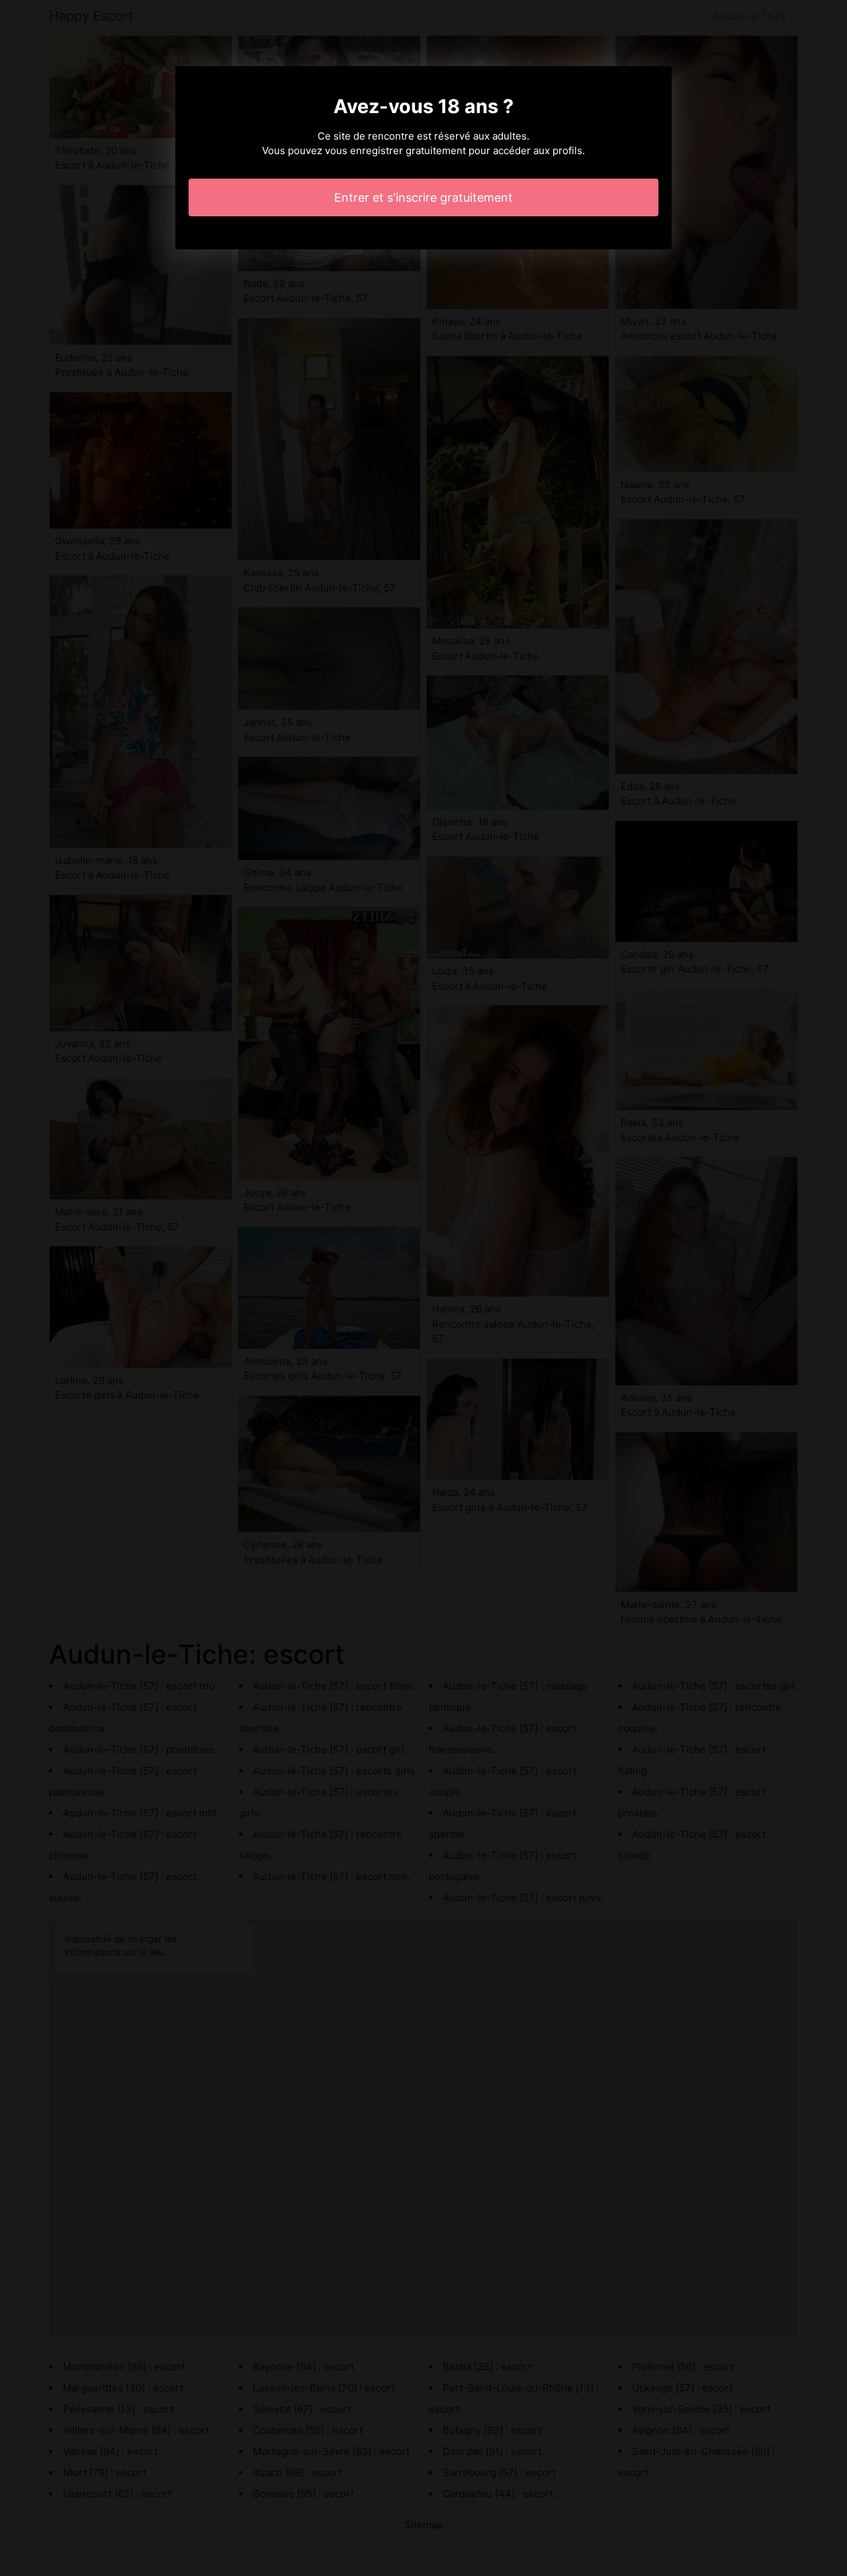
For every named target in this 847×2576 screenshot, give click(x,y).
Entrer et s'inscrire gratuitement (423, 197)
